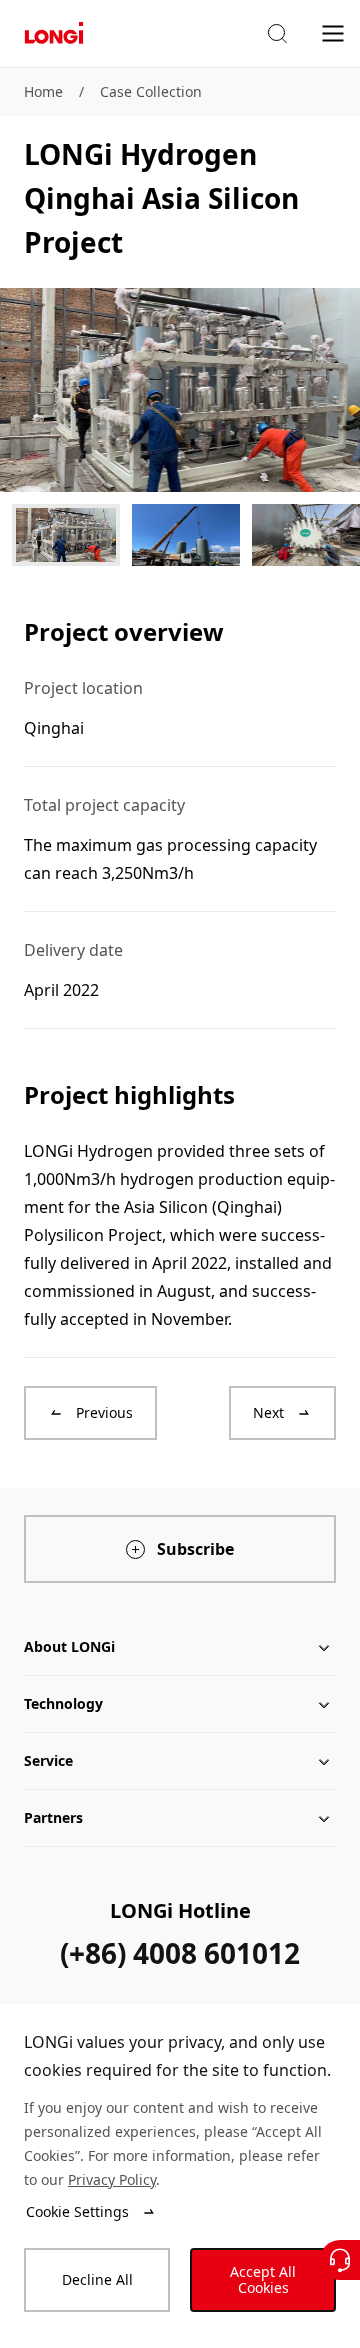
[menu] (333, 32)
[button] (277, 34)
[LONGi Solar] (54, 33)
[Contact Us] (340, 2260)
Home (43, 91)
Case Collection (151, 91)
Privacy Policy (112, 2179)
